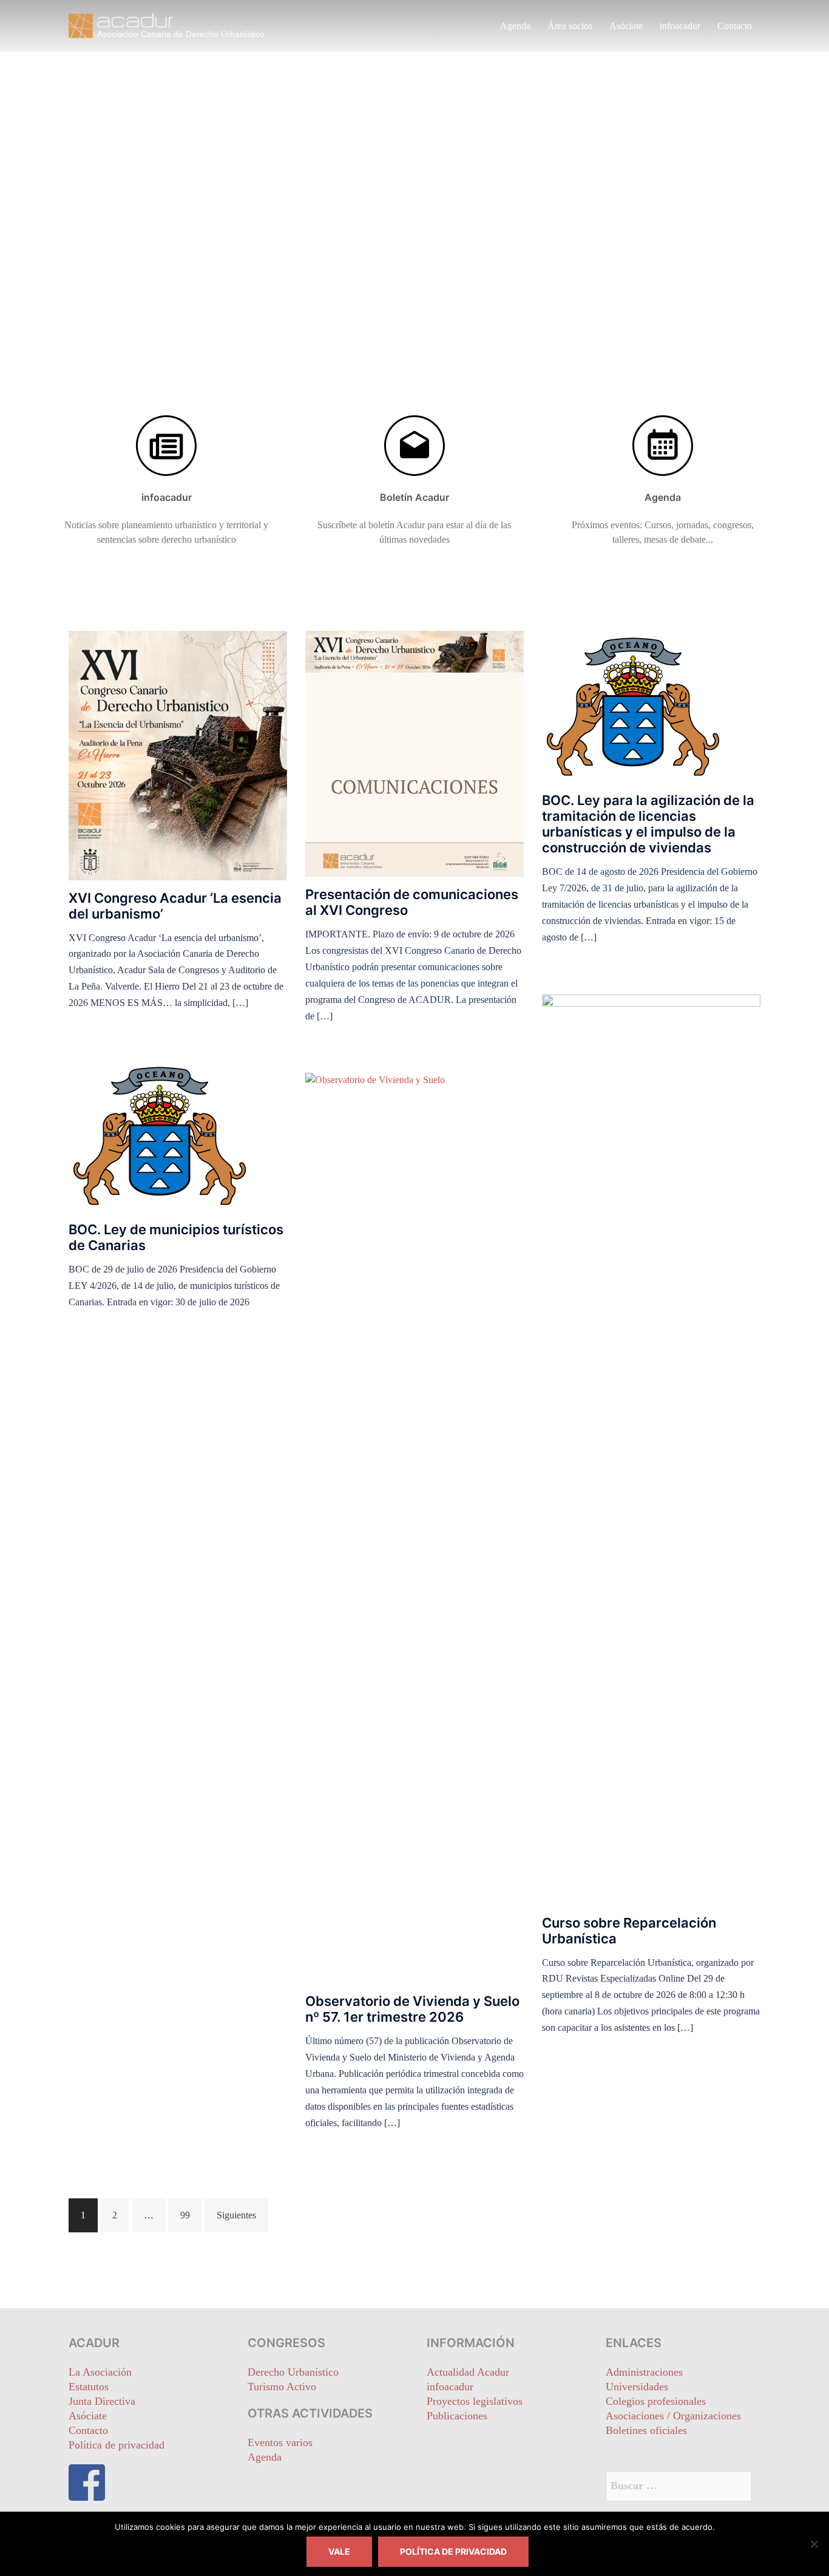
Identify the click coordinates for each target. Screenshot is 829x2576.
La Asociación (100, 2372)
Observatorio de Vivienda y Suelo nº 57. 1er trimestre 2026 (412, 2009)
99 (185, 2215)
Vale (339, 2551)
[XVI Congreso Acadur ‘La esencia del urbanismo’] (178, 754)
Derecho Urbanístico (293, 2372)
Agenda (515, 26)
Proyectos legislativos (475, 2401)
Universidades (637, 2387)
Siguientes (236, 2215)
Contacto (735, 26)
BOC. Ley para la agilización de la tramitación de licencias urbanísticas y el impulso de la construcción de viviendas (648, 824)
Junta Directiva (102, 2401)
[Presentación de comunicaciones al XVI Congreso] (414, 753)
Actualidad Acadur (468, 2372)
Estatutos (89, 2387)
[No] (814, 2544)
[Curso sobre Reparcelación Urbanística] (651, 1448)
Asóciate (626, 26)
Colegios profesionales (656, 2401)
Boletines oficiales (646, 2430)
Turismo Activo (282, 2387)
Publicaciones (457, 2416)
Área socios (570, 26)
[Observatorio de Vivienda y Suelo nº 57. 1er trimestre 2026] (414, 1527)
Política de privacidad (117, 2445)
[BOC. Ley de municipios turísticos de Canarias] (160, 1135)
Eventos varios (280, 2442)
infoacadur (680, 26)
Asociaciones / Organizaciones (673, 2416)
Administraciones (644, 2372)
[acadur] (178, 25)
